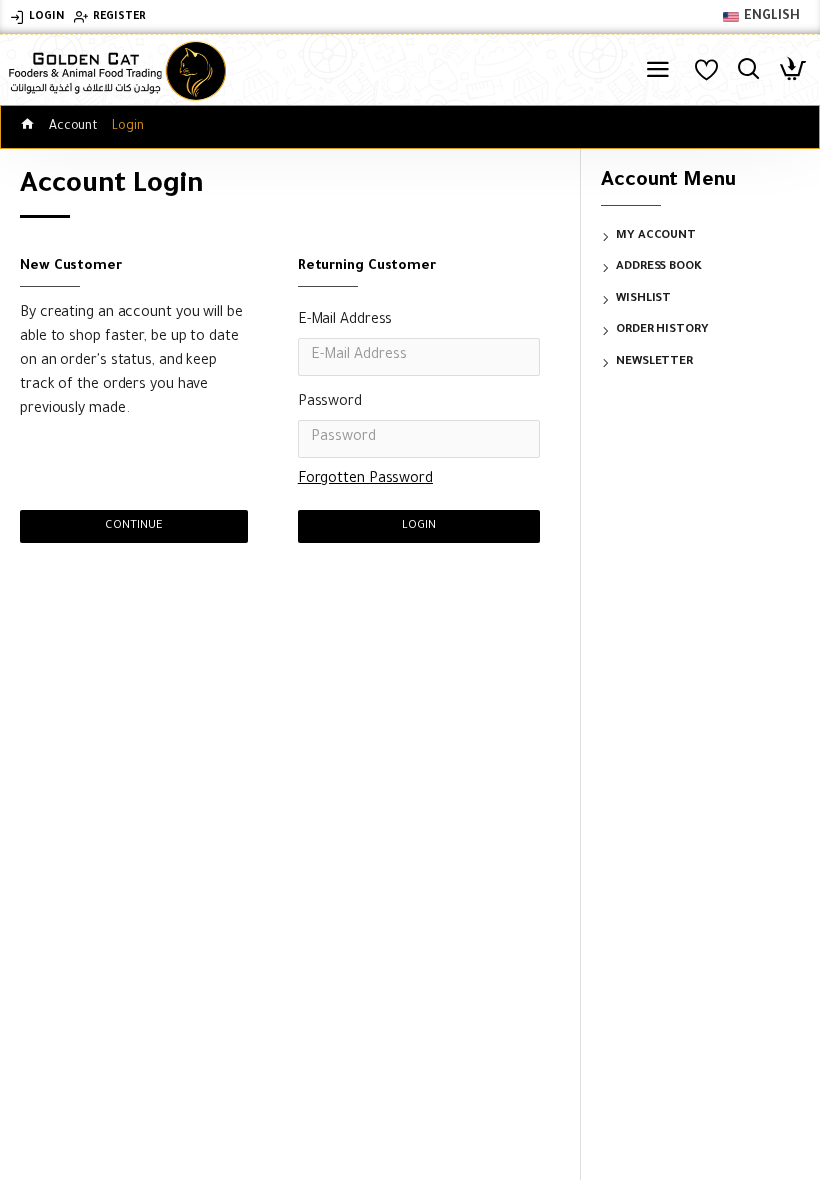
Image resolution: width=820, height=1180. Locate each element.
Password (330, 403)
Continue (133, 526)
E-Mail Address (345, 321)
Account (73, 127)
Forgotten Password (365, 480)
